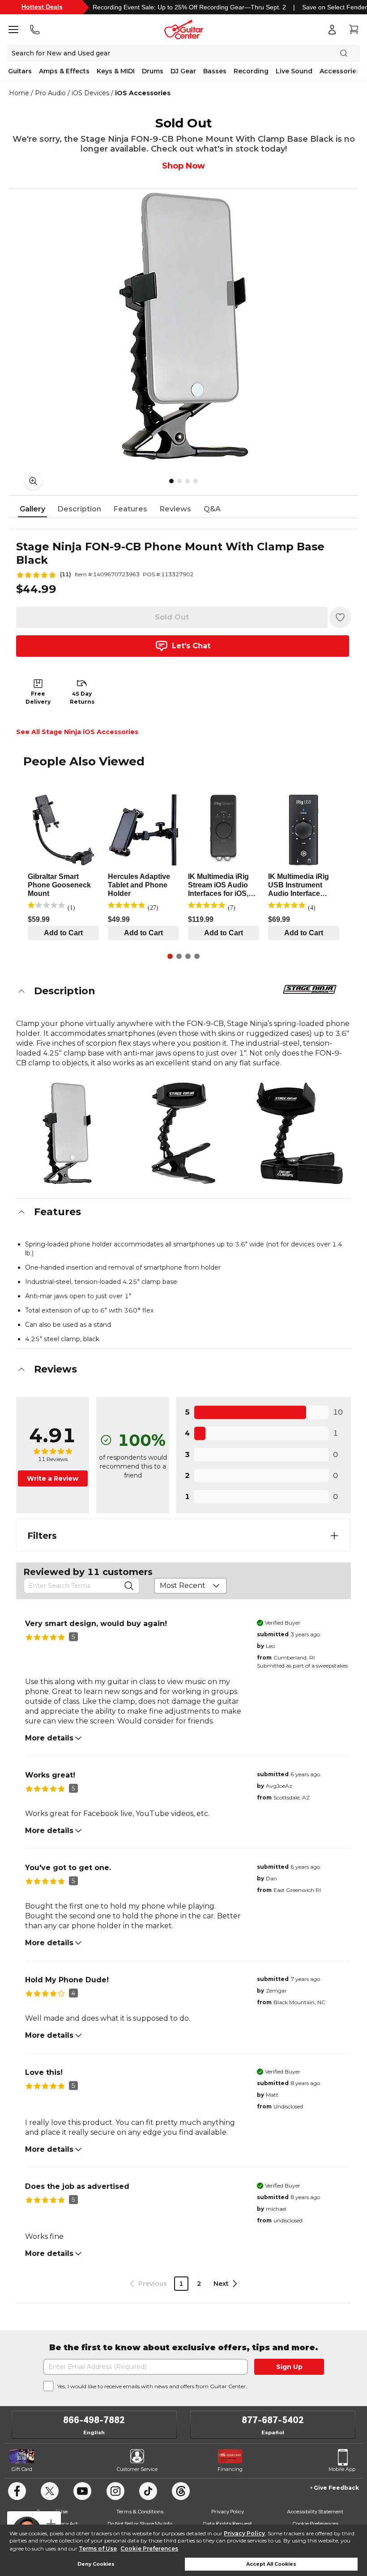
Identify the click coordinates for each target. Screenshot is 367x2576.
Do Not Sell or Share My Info (140, 2523)
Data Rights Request (227, 2523)
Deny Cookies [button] (96, 2564)
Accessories (340, 71)
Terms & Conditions (140, 2511)
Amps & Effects (64, 71)
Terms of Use (98, 2549)
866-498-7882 (94, 2420)
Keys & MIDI (116, 71)
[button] (183, 991)
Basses (215, 71)
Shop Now (183, 166)
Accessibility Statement (315, 2511)
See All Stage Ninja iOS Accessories (77, 732)
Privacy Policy (244, 2533)
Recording (251, 71)
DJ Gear (183, 71)
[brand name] (310, 989)
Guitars (20, 71)
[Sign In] (332, 30)
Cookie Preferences (149, 2549)
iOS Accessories (143, 93)
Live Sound (294, 71)
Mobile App (342, 2469)
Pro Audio (50, 93)
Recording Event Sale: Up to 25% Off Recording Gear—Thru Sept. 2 (189, 7)
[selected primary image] (183, 326)
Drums (153, 71)
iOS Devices (90, 93)
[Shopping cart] (354, 30)
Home (19, 93)
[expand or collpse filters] (334, 1536)
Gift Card (22, 2469)
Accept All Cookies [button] (271, 2564)
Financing (230, 2469)
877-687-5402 (273, 2420)
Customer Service (137, 2469)
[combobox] (190, 1586)
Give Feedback (336, 2488)
